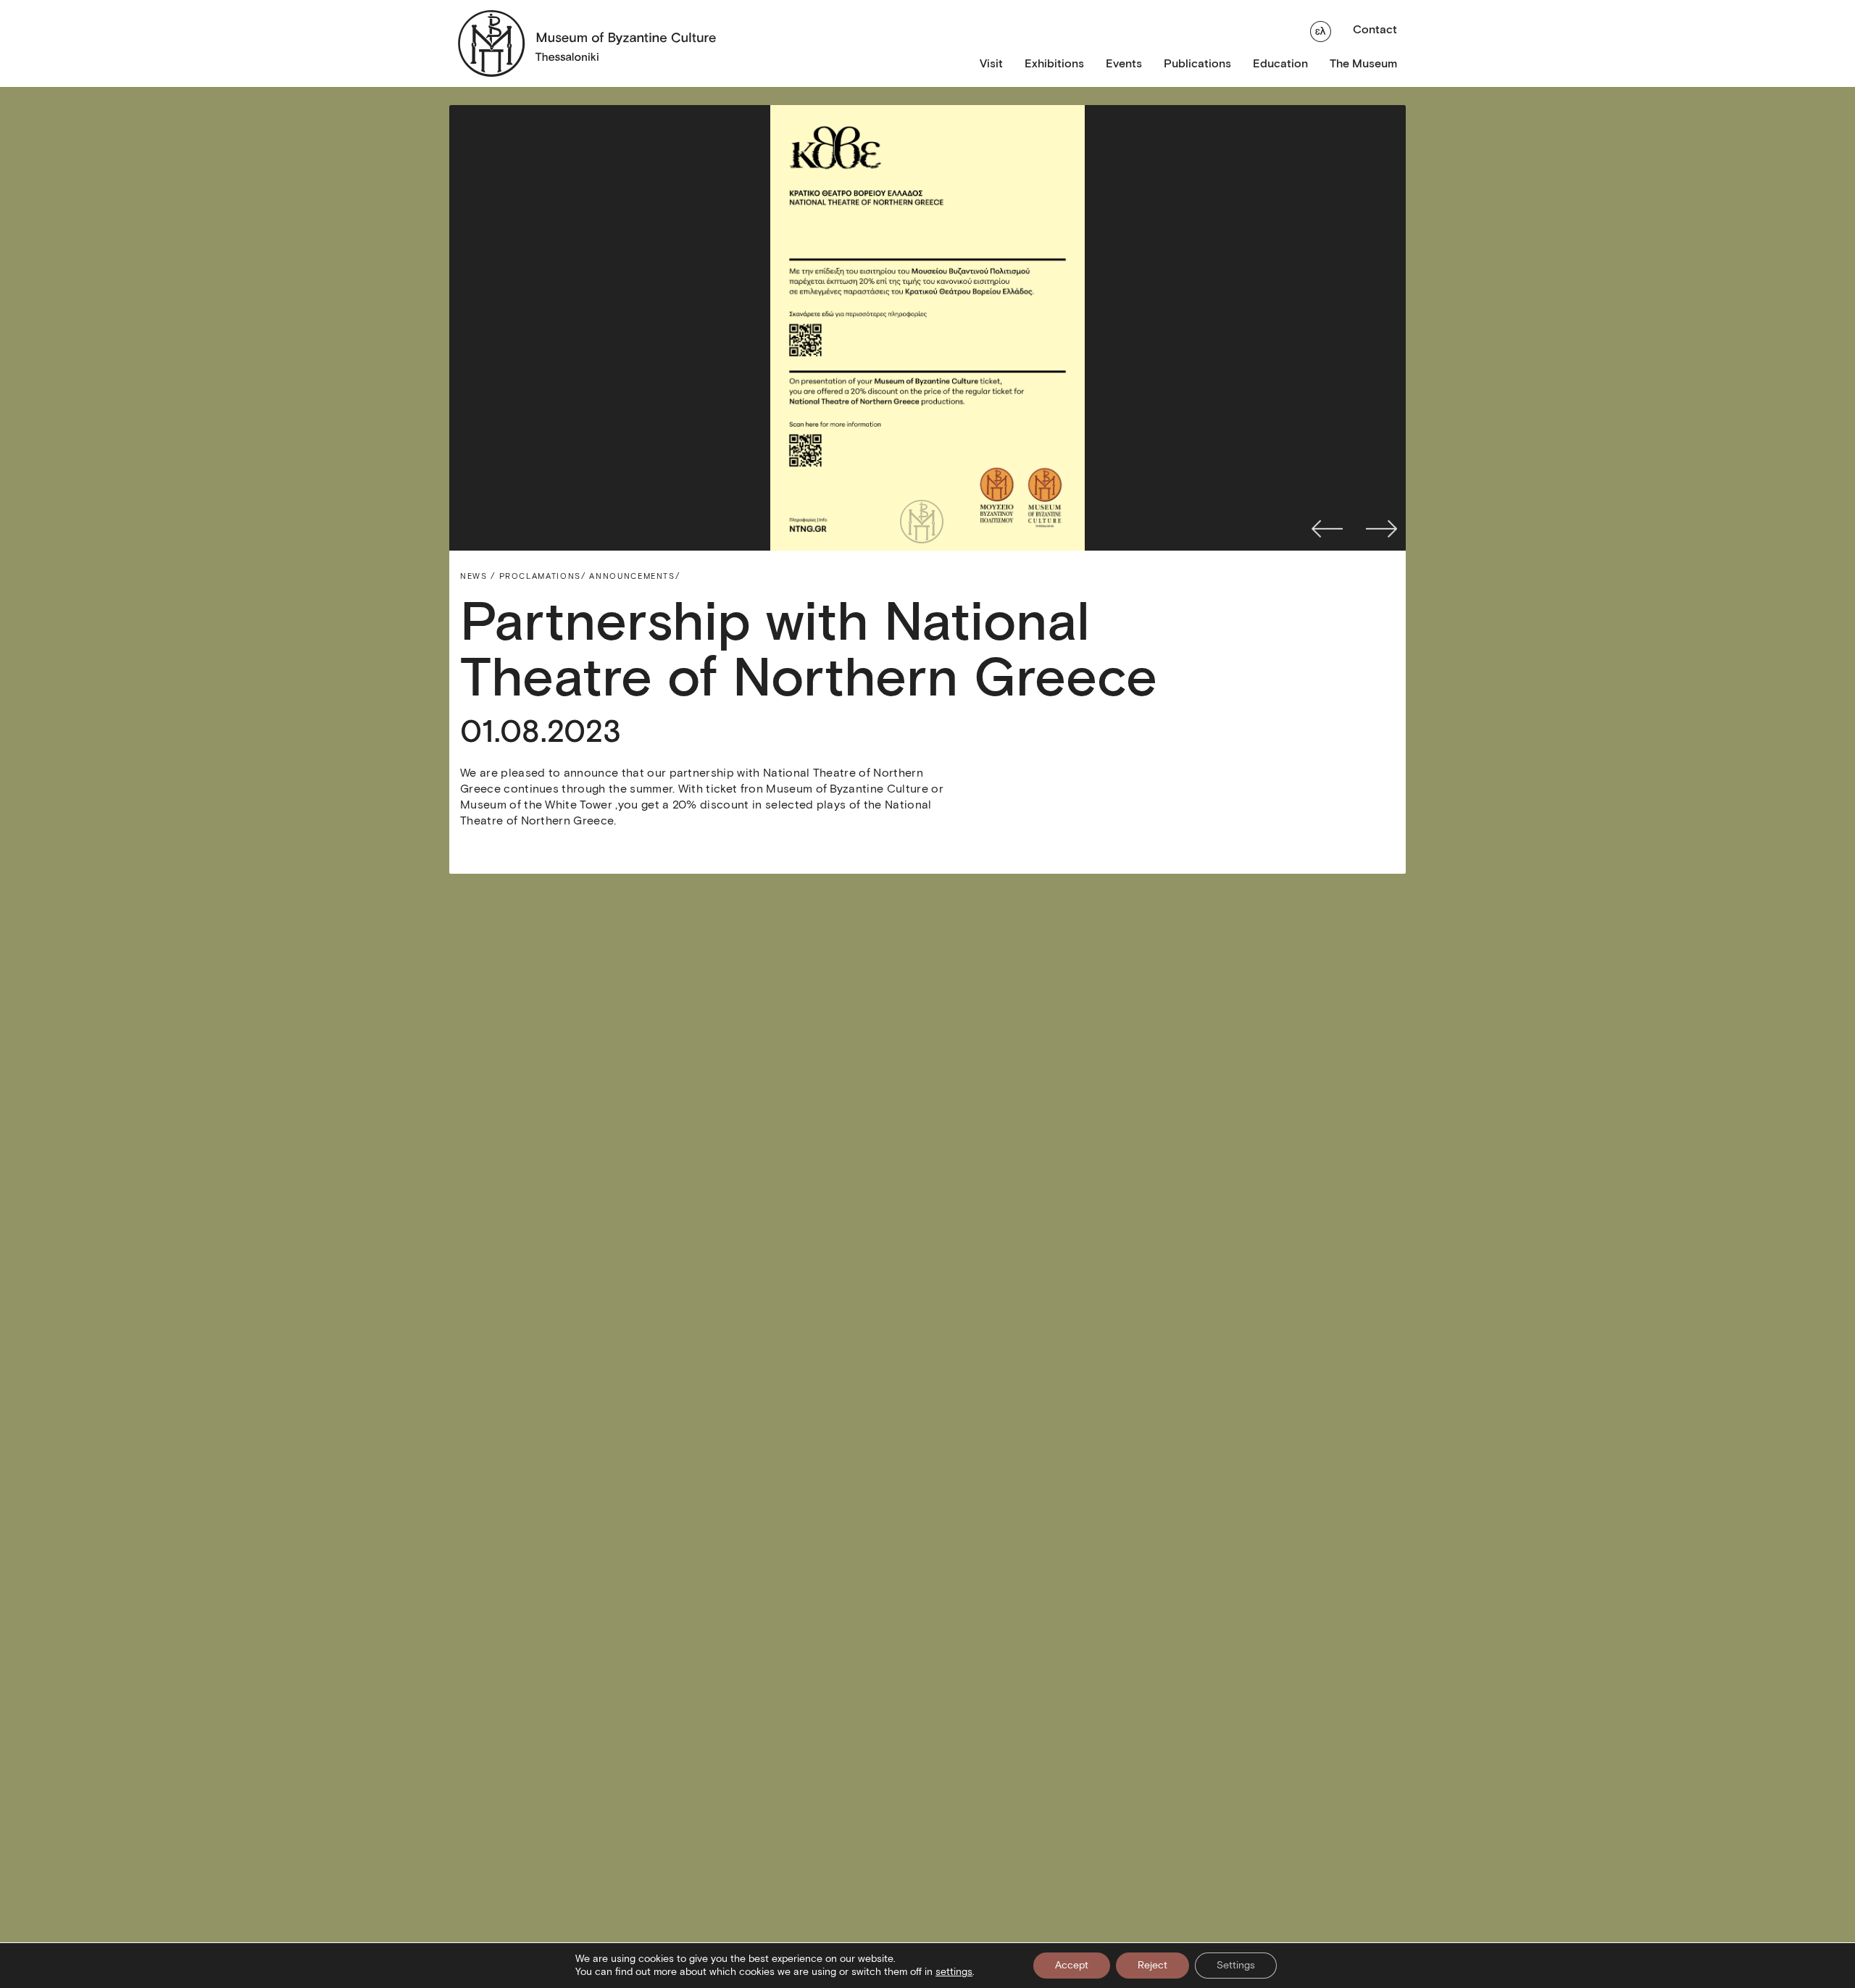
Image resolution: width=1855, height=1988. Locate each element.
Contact (1375, 29)
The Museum (1363, 63)
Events (1124, 63)
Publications (1197, 63)
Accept (1072, 1965)
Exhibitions (1054, 63)
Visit (991, 63)
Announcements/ (634, 576)
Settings (1236, 1965)
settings (954, 1972)
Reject (1152, 1965)
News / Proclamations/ (523, 576)
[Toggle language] (1321, 30)
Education (1280, 63)
